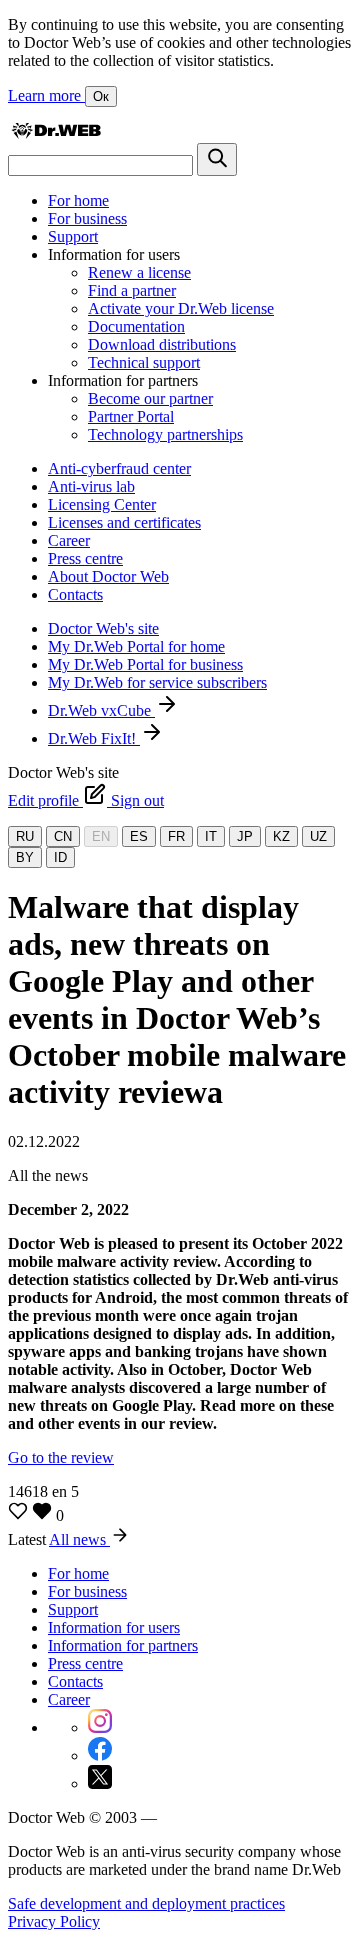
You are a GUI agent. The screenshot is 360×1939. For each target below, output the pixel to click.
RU (25, 836)
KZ (281, 836)
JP (245, 836)
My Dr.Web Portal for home (136, 646)
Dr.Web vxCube (101, 710)
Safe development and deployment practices (146, 1903)
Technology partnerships (165, 434)
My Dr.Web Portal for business (145, 664)
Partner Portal (131, 416)
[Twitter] (100, 1783)
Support (73, 236)
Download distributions (162, 344)
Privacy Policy (54, 1921)
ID (60, 857)
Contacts (75, 594)
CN (63, 836)
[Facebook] (100, 1755)
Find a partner (132, 290)
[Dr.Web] (56, 133)
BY (25, 857)
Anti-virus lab (91, 486)
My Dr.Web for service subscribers (157, 682)
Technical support (144, 362)
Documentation (136, 326)
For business (87, 218)
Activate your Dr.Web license (181, 308)
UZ (318, 836)
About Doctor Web (108, 576)
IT (211, 836)
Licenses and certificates (124, 522)
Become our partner (150, 398)
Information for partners (123, 1645)
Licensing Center (102, 504)
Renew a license (139, 272)
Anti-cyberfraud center (119, 468)
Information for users (114, 1627)
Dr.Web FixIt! (94, 738)
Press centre (85, 558)
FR (176, 836)
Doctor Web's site (103, 628)
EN (101, 836)
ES (139, 836)
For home (78, 200)
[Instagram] (100, 1727)
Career (69, 540)
